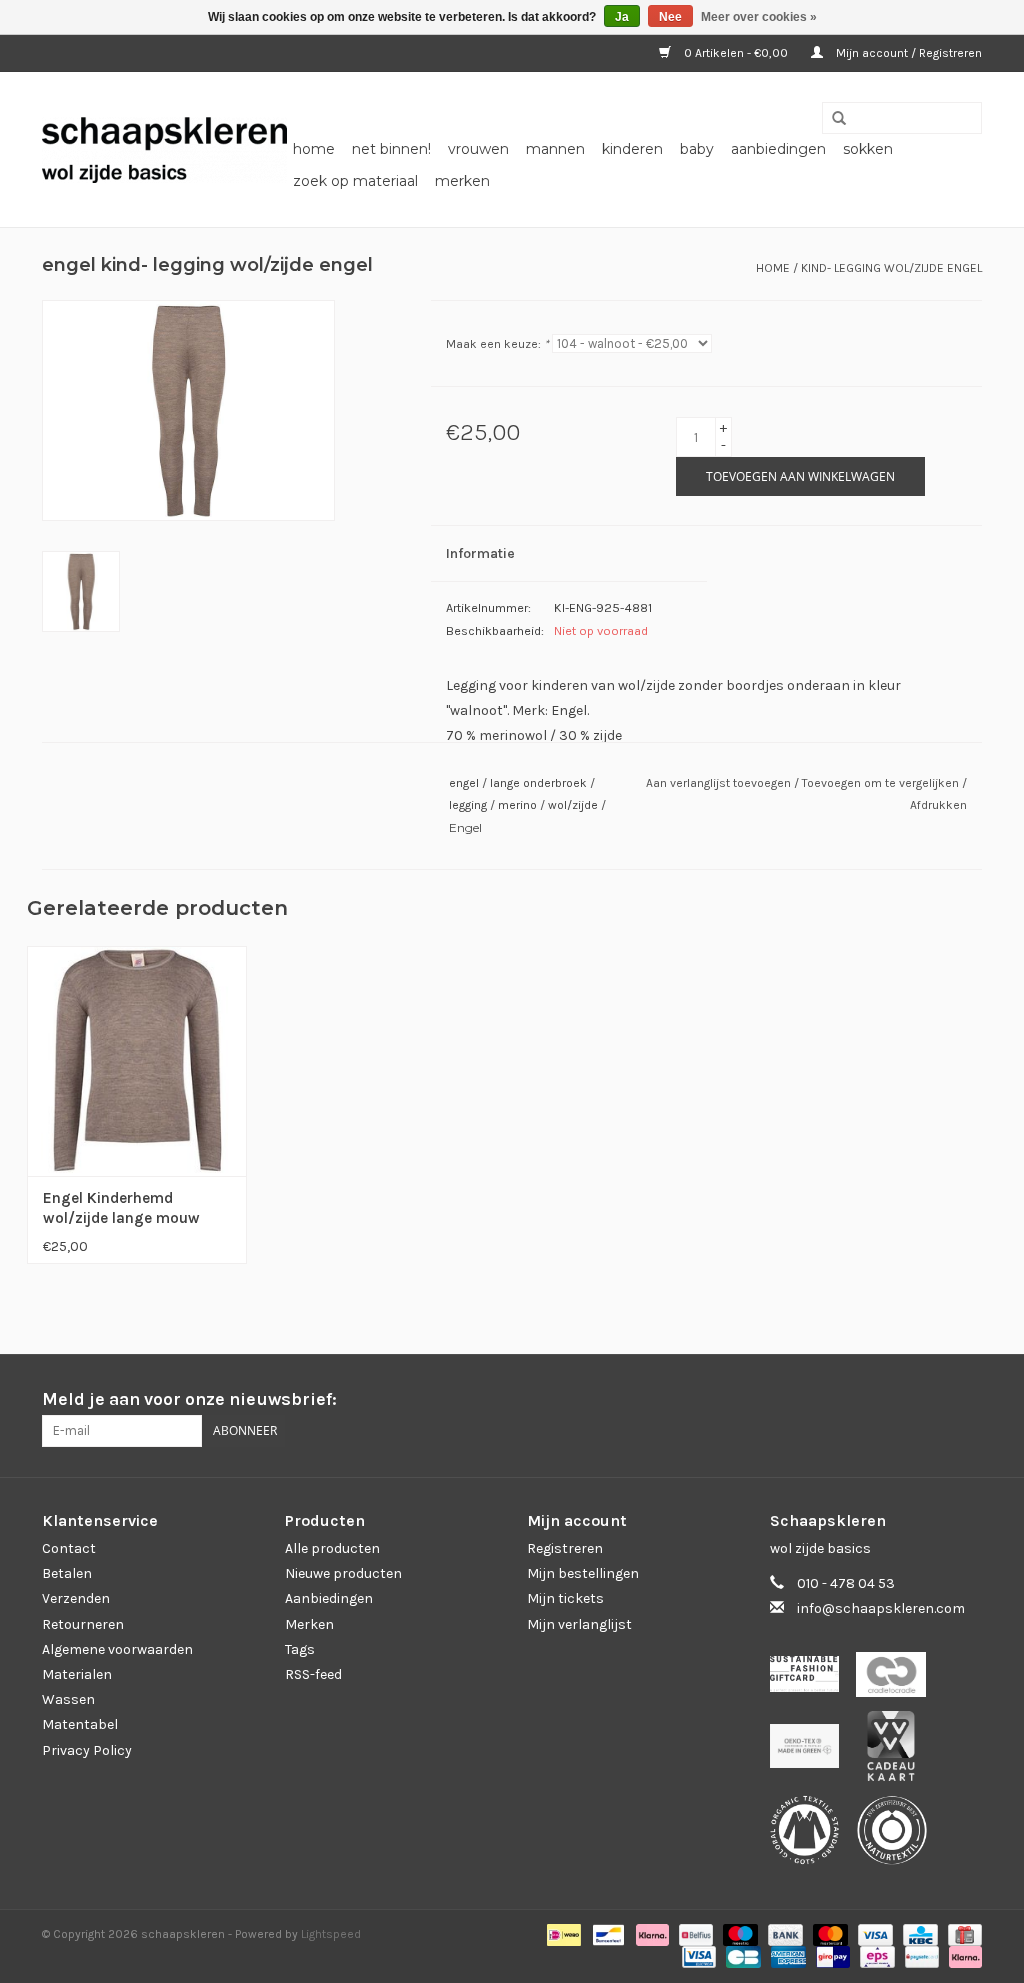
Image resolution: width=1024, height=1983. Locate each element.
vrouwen (478, 149)
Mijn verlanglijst (579, 1624)
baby (697, 149)
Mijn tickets (565, 1598)
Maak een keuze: (497, 344)
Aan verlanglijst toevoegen (720, 783)
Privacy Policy (87, 1750)
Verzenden (76, 1598)
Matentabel (80, 1724)
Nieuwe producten (343, 1573)
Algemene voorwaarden (117, 1649)
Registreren (565, 1548)
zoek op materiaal (355, 181)
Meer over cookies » (759, 17)
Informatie (480, 553)
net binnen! (391, 149)
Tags (300, 1649)
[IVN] (899, 1835)
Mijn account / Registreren (907, 53)
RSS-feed (313, 1674)
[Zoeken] (832, 119)
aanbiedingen (778, 149)
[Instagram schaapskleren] (966, 1400)
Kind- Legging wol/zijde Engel (891, 268)
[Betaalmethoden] (562, 1934)
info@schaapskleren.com (881, 1608)
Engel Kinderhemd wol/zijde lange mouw (121, 1208)
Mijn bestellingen (583, 1573)
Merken (462, 181)
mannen (555, 149)
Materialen (77, 1674)
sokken (868, 149)
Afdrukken (938, 805)
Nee (670, 17)
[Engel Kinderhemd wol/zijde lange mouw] (137, 1059)
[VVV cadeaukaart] (898, 1751)
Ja (622, 17)
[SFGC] (813, 1680)
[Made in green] (813, 1751)
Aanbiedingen (329, 1598)
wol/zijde (573, 805)
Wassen (68, 1699)
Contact (69, 1548)
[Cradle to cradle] (898, 1680)
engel (464, 783)
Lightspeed (331, 1934)
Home (314, 149)
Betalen (67, 1573)
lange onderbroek (538, 783)
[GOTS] (813, 1835)
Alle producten (332, 1548)
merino (517, 805)
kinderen (632, 149)
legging (468, 805)
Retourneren (83, 1624)
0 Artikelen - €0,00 (736, 53)
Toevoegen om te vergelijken (882, 783)
